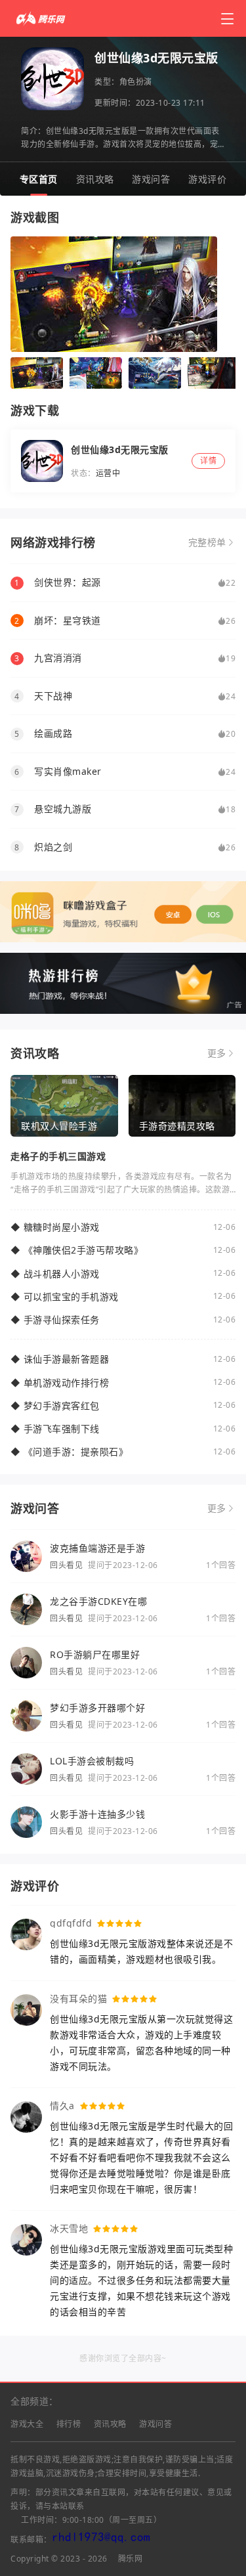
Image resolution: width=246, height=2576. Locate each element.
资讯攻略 (95, 179)
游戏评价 (207, 179)
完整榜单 (207, 542)
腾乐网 (131, 2559)
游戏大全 (27, 2424)
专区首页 (39, 179)
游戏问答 (151, 179)
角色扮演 (136, 82)
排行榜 (69, 2424)
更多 (217, 1053)
